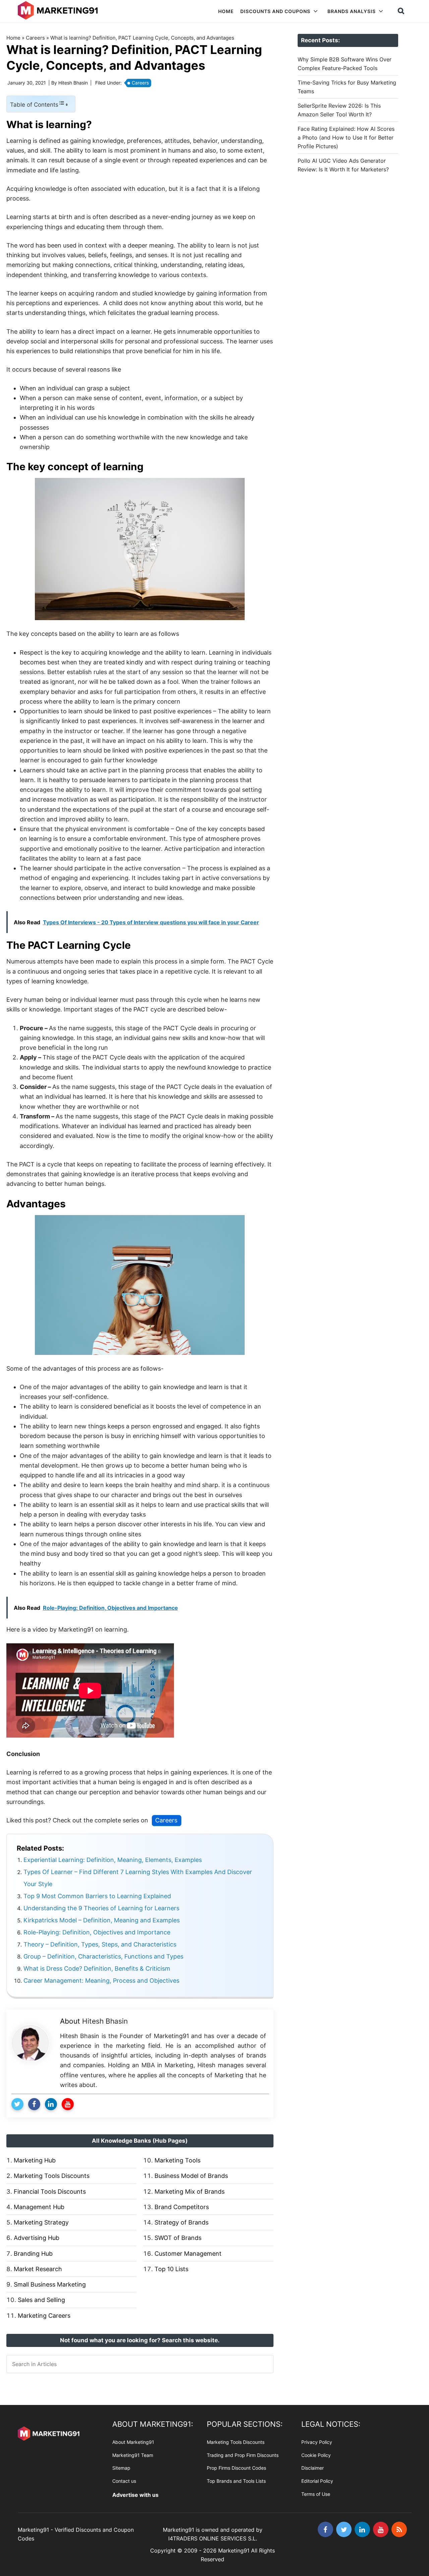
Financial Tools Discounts (50, 2191)
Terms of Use (316, 2494)
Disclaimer (313, 2468)
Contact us (124, 2481)
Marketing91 (59, 11)
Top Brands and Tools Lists (236, 2481)
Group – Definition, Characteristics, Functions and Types (103, 1956)
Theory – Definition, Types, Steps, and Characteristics (100, 1944)
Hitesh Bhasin (105, 2021)
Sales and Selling (41, 2300)
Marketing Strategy (41, 2222)
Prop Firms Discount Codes (236, 2468)
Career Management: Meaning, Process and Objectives (101, 1981)
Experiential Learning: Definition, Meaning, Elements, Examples (113, 1860)
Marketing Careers (44, 2316)
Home (13, 38)
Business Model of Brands (191, 2176)
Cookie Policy (316, 2455)
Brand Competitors (182, 2207)
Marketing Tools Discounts (52, 2176)
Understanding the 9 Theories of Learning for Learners (101, 1908)
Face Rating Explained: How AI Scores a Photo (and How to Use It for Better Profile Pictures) (346, 138)
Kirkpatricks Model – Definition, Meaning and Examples (102, 1920)
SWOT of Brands (178, 2238)
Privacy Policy (317, 2442)
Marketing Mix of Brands (190, 2191)
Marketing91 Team (133, 2455)
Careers (35, 38)
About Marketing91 (133, 2442)
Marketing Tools (177, 2160)
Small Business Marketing (50, 2284)
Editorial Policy (317, 2481)
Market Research (38, 2269)
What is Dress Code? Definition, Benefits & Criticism (97, 1968)
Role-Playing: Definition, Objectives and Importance (97, 1932)
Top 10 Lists (171, 2269)
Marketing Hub (35, 2160)
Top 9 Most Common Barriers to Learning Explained (97, 1896)
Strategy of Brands (181, 2222)
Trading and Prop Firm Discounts (243, 2455)
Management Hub (39, 2207)
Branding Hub (33, 2254)
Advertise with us (135, 2495)
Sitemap (121, 2468)
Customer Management (188, 2254)
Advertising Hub (37, 2238)
